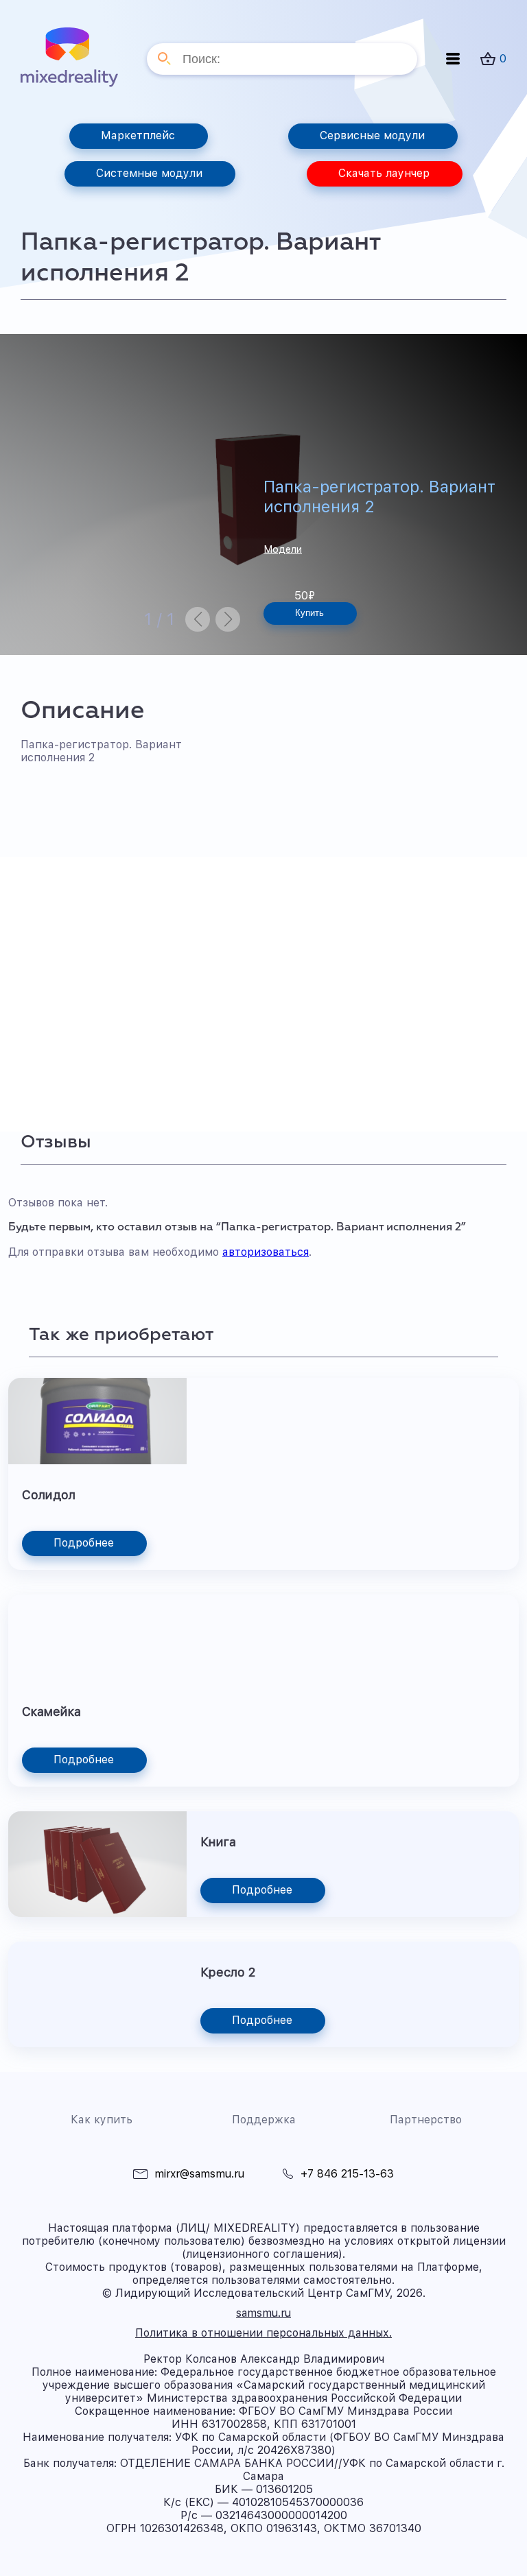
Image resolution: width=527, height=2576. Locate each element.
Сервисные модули (372, 135)
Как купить (102, 2120)
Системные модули (149, 173)
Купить (309, 613)
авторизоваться (266, 1252)
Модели (283, 549)
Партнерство (426, 2120)
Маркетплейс (138, 135)
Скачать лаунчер (384, 173)
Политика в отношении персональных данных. (263, 2333)
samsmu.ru (263, 2313)
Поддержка (264, 2120)
